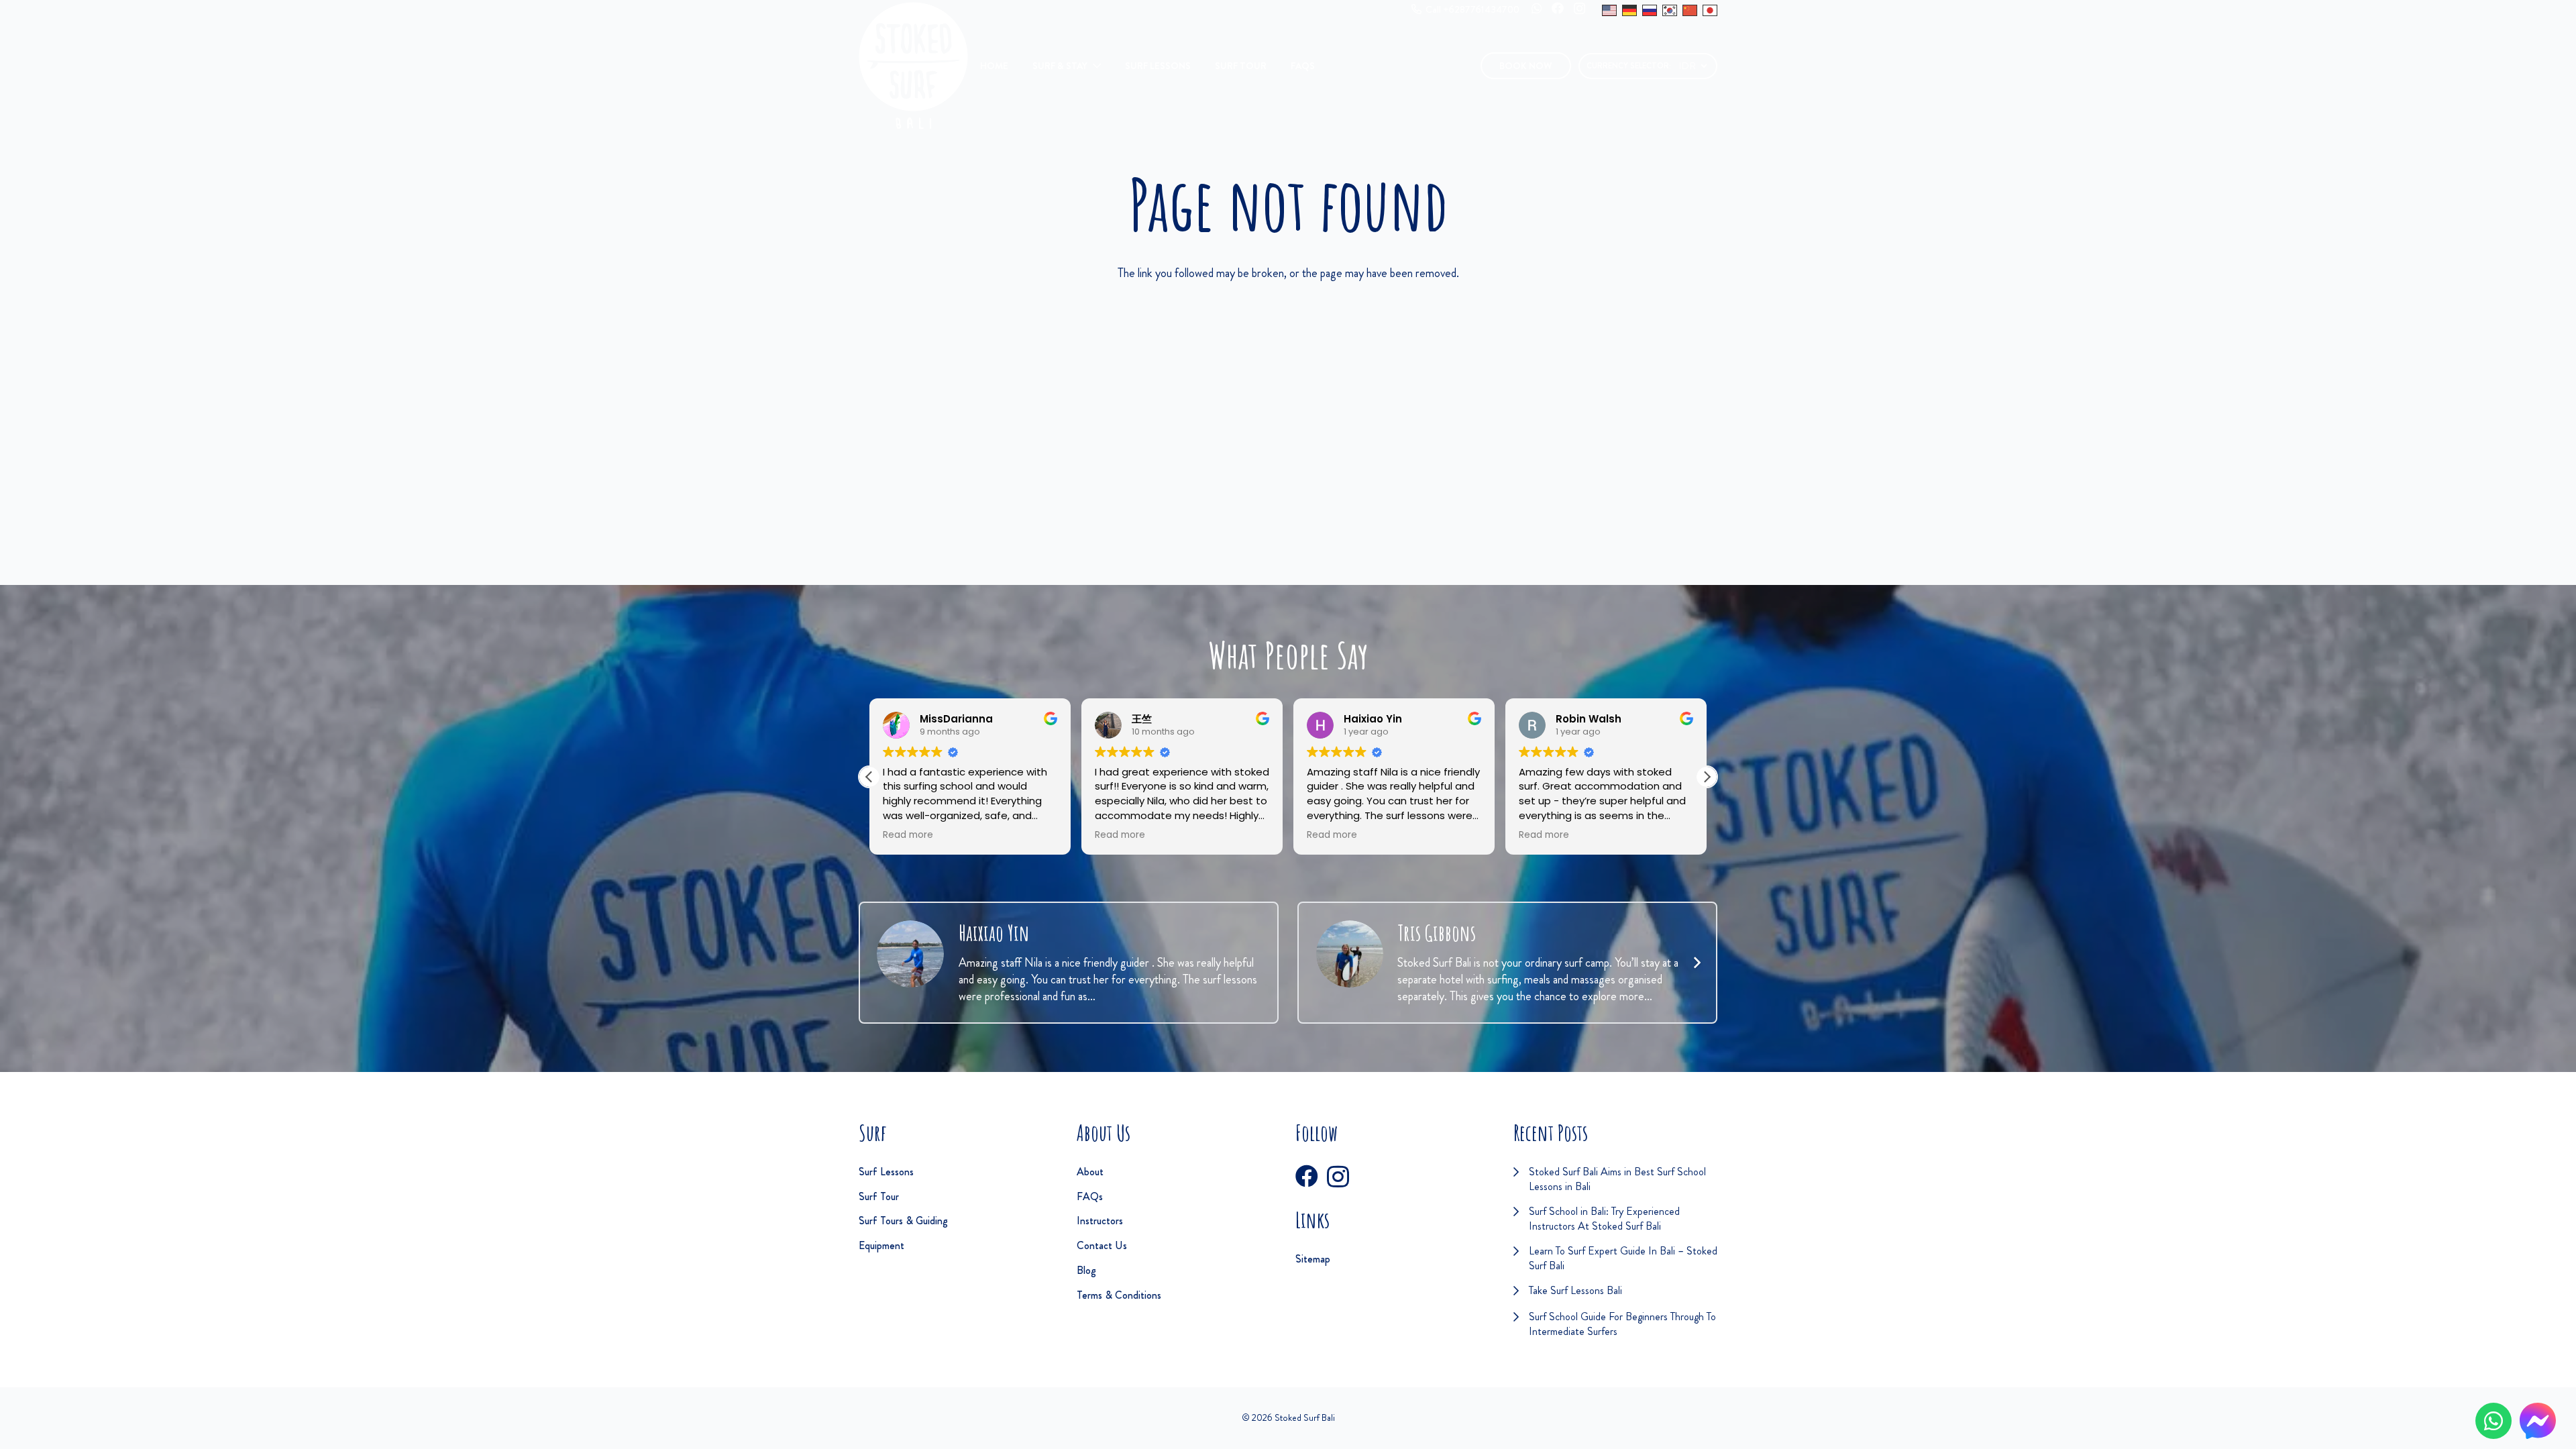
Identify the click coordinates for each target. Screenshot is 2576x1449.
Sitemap (1313, 1259)
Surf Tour (879, 1196)
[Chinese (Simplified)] (1690, 10)
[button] (1093, 66)
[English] (1609, 10)
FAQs (1090, 1196)
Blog (1086, 1270)
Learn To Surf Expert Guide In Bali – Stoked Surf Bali (1623, 1258)
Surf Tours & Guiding (903, 1221)
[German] (1629, 10)
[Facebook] (1558, 8)
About (1090, 1172)
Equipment (881, 1245)
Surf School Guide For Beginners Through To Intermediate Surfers (1622, 1324)
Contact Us (1102, 1245)
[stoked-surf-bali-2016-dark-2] (913, 66)
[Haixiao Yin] (910, 954)
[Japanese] (1710, 10)
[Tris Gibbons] (1350, 954)
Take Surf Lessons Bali (1575, 1290)
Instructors (1100, 1221)
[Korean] (1670, 10)
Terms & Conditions (1119, 1295)
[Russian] (1650, 10)
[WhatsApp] (1537, 8)
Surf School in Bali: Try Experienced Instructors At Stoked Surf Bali (1604, 1219)
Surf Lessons (886, 1172)
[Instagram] (1579, 9)
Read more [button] (908, 835)
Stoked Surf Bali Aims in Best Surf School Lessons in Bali (1617, 1179)
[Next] (1696, 963)
